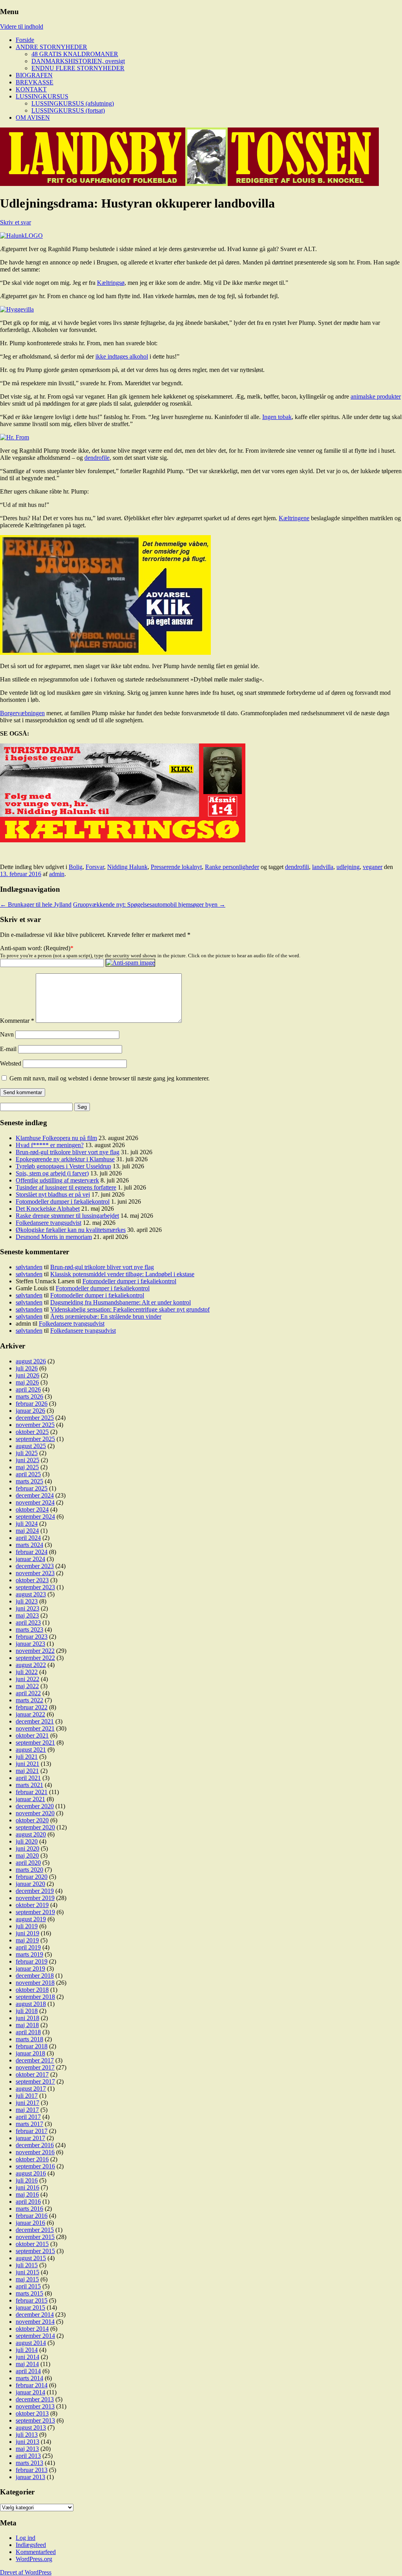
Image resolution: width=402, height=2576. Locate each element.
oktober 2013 (32, 2413)
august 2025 (31, 1446)
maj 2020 (27, 1855)
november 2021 (35, 1728)
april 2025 (28, 1474)
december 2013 (35, 2399)
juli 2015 (27, 2265)
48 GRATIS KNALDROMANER (75, 54)
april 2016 (28, 2202)
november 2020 (35, 1813)
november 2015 (35, 2237)
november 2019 (35, 1898)
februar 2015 (32, 2300)
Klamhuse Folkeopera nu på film (56, 1138)
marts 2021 (29, 1785)
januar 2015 (30, 2307)
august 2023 (31, 1594)
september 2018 (35, 1997)
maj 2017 (27, 2110)
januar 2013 (30, 2477)
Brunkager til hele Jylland (36, 905)
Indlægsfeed (31, 2545)
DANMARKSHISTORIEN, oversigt (78, 61)
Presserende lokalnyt (176, 867)
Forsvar (95, 867)
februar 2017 (32, 2131)
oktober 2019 (32, 1905)
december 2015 (35, 2230)
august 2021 (31, 1750)
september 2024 (35, 1517)
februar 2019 (32, 1961)
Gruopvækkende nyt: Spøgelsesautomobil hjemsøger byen (149, 905)
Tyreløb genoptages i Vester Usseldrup (63, 1166)
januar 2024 (30, 1559)
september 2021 (35, 1743)
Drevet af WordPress (26, 2572)
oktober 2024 (32, 1509)
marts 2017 (29, 2124)
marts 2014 (29, 2378)
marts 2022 (29, 1700)
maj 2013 (27, 2449)
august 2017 (31, 2089)
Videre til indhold (22, 26)
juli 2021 (27, 1757)
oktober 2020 (32, 1820)
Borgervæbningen (22, 713)
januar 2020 (30, 1884)
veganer (373, 867)
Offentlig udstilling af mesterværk (57, 1180)
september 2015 (35, 2251)
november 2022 (35, 1651)
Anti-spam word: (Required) (35, 948)
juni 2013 (27, 2442)
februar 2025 (32, 1488)
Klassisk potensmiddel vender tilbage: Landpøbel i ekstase (122, 1274)
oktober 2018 (32, 1990)
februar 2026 (32, 1404)
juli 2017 (27, 2096)
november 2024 (35, 1502)
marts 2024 (29, 1545)
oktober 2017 (32, 2074)
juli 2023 (27, 1601)
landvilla (323, 867)
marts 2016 (29, 2209)
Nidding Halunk (127, 867)
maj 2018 (27, 2025)
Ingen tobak (277, 417)
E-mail (8, 1049)
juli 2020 (27, 1841)
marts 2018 (29, 2039)
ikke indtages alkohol (122, 356)
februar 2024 (32, 1552)
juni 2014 (27, 2357)
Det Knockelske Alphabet (48, 1209)
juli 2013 (27, 2435)
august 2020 (31, 1834)
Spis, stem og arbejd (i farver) (52, 1173)
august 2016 (31, 2173)
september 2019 (35, 1912)
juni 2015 (27, 2272)
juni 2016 (27, 2187)
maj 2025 (27, 1467)
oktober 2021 (32, 1735)
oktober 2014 (32, 2329)
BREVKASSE (35, 82)
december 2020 (35, 1806)
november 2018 (35, 1983)
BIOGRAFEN (34, 75)
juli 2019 (27, 1926)
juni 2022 (27, 1679)
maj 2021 (27, 1771)
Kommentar (17, 1021)
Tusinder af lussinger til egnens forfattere (66, 1187)
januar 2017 (30, 2138)
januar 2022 (30, 1714)
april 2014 (28, 2371)
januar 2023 (30, 1644)
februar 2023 (32, 1637)
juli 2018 (27, 2011)
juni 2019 (27, 1933)
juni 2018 (27, 2018)
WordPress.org (34, 2559)
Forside (25, 40)
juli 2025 (27, 1453)
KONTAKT (31, 89)
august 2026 (31, 1361)
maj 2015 (27, 2279)
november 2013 (35, 2406)
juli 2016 (27, 2180)
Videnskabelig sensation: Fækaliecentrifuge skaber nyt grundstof (130, 1309)
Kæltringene (294, 518)
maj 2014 (27, 2364)
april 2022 (28, 1693)
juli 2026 (27, 1368)
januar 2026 (30, 1411)
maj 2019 (27, 1940)
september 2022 (35, 1658)
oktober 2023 (32, 1580)
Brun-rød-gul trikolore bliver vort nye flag (68, 1152)
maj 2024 (27, 1531)
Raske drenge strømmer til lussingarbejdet (67, 1216)
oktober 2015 (32, 2244)
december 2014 (35, 2315)
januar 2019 (30, 1968)
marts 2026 (29, 1396)
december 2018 (35, 1976)
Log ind (26, 2538)
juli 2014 (27, 2350)
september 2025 (35, 1439)
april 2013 (28, 2456)
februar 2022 (32, 1707)
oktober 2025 (32, 1432)
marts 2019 (29, 1954)
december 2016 (35, 2145)
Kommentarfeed (36, 2552)
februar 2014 (32, 2385)
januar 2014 (30, 2392)
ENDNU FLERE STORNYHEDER (78, 68)
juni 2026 (27, 1375)
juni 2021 (27, 1764)
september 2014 (35, 2336)
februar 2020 (32, 1877)
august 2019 (31, 1919)
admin (57, 874)
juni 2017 (27, 2103)
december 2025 (35, 1418)
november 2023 (35, 1573)
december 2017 (35, 2060)
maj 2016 (27, 2194)
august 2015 (31, 2258)
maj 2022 (27, 1686)
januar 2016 (30, 2223)
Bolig (76, 867)
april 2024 (28, 1538)
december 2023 (35, 1566)
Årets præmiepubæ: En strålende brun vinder (106, 1316)
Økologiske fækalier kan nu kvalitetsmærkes (71, 1230)
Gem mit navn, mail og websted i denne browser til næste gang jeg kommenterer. (110, 1078)
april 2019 (28, 1947)
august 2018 (31, 2004)
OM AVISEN (33, 118)
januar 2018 (30, 2053)
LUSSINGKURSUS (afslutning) (73, 103)
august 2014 (31, 2343)
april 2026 (28, 1389)
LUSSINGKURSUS (42, 96)
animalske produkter (376, 396)
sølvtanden (29, 1267)
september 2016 (35, 2166)
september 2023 (35, 1587)
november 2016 (35, 2152)
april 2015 (28, 2286)
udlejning (348, 867)
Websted (11, 1063)
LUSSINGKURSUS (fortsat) (68, 110)
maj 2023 (27, 1615)
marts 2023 (29, 1630)
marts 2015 (29, 2293)
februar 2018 (32, 2046)
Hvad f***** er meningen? (50, 1145)
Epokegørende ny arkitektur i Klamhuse (65, 1159)
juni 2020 (27, 1848)
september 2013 (35, 2420)
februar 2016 (32, 2216)
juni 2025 (27, 1460)
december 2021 (35, 1721)
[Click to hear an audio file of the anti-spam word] (130, 963)
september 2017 (35, 2081)
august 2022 (31, 1665)
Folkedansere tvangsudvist (48, 1223)
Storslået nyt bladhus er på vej (53, 1194)
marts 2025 (29, 1481)
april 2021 (28, 1778)
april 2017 (28, 2117)
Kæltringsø (111, 283)
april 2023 (28, 1622)
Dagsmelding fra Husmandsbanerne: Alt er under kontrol (121, 1302)
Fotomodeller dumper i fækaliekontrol (63, 1201)
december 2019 (35, 1891)
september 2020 (35, 1827)
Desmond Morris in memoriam (54, 1237)
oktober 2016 (32, 2159)
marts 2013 (29, 2463)
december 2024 (35, 1495)
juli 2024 (27, 1524)
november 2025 (35, 1425)
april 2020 (28, 1863)
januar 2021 (30, 1799)
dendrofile (97, 458)
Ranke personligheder (232, 867)
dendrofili (297, 867)
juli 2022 (27, 1672)
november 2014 (35, 2322)
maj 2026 (27, 1382)
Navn (7, 1034)
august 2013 (31, 2428)
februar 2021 (32, 1792)
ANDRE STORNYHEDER (51, 47)
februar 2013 (32, 2470)
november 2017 (35, 2067)
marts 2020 (29, 1870)
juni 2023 (27, 1608)
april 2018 (28, 2032)
